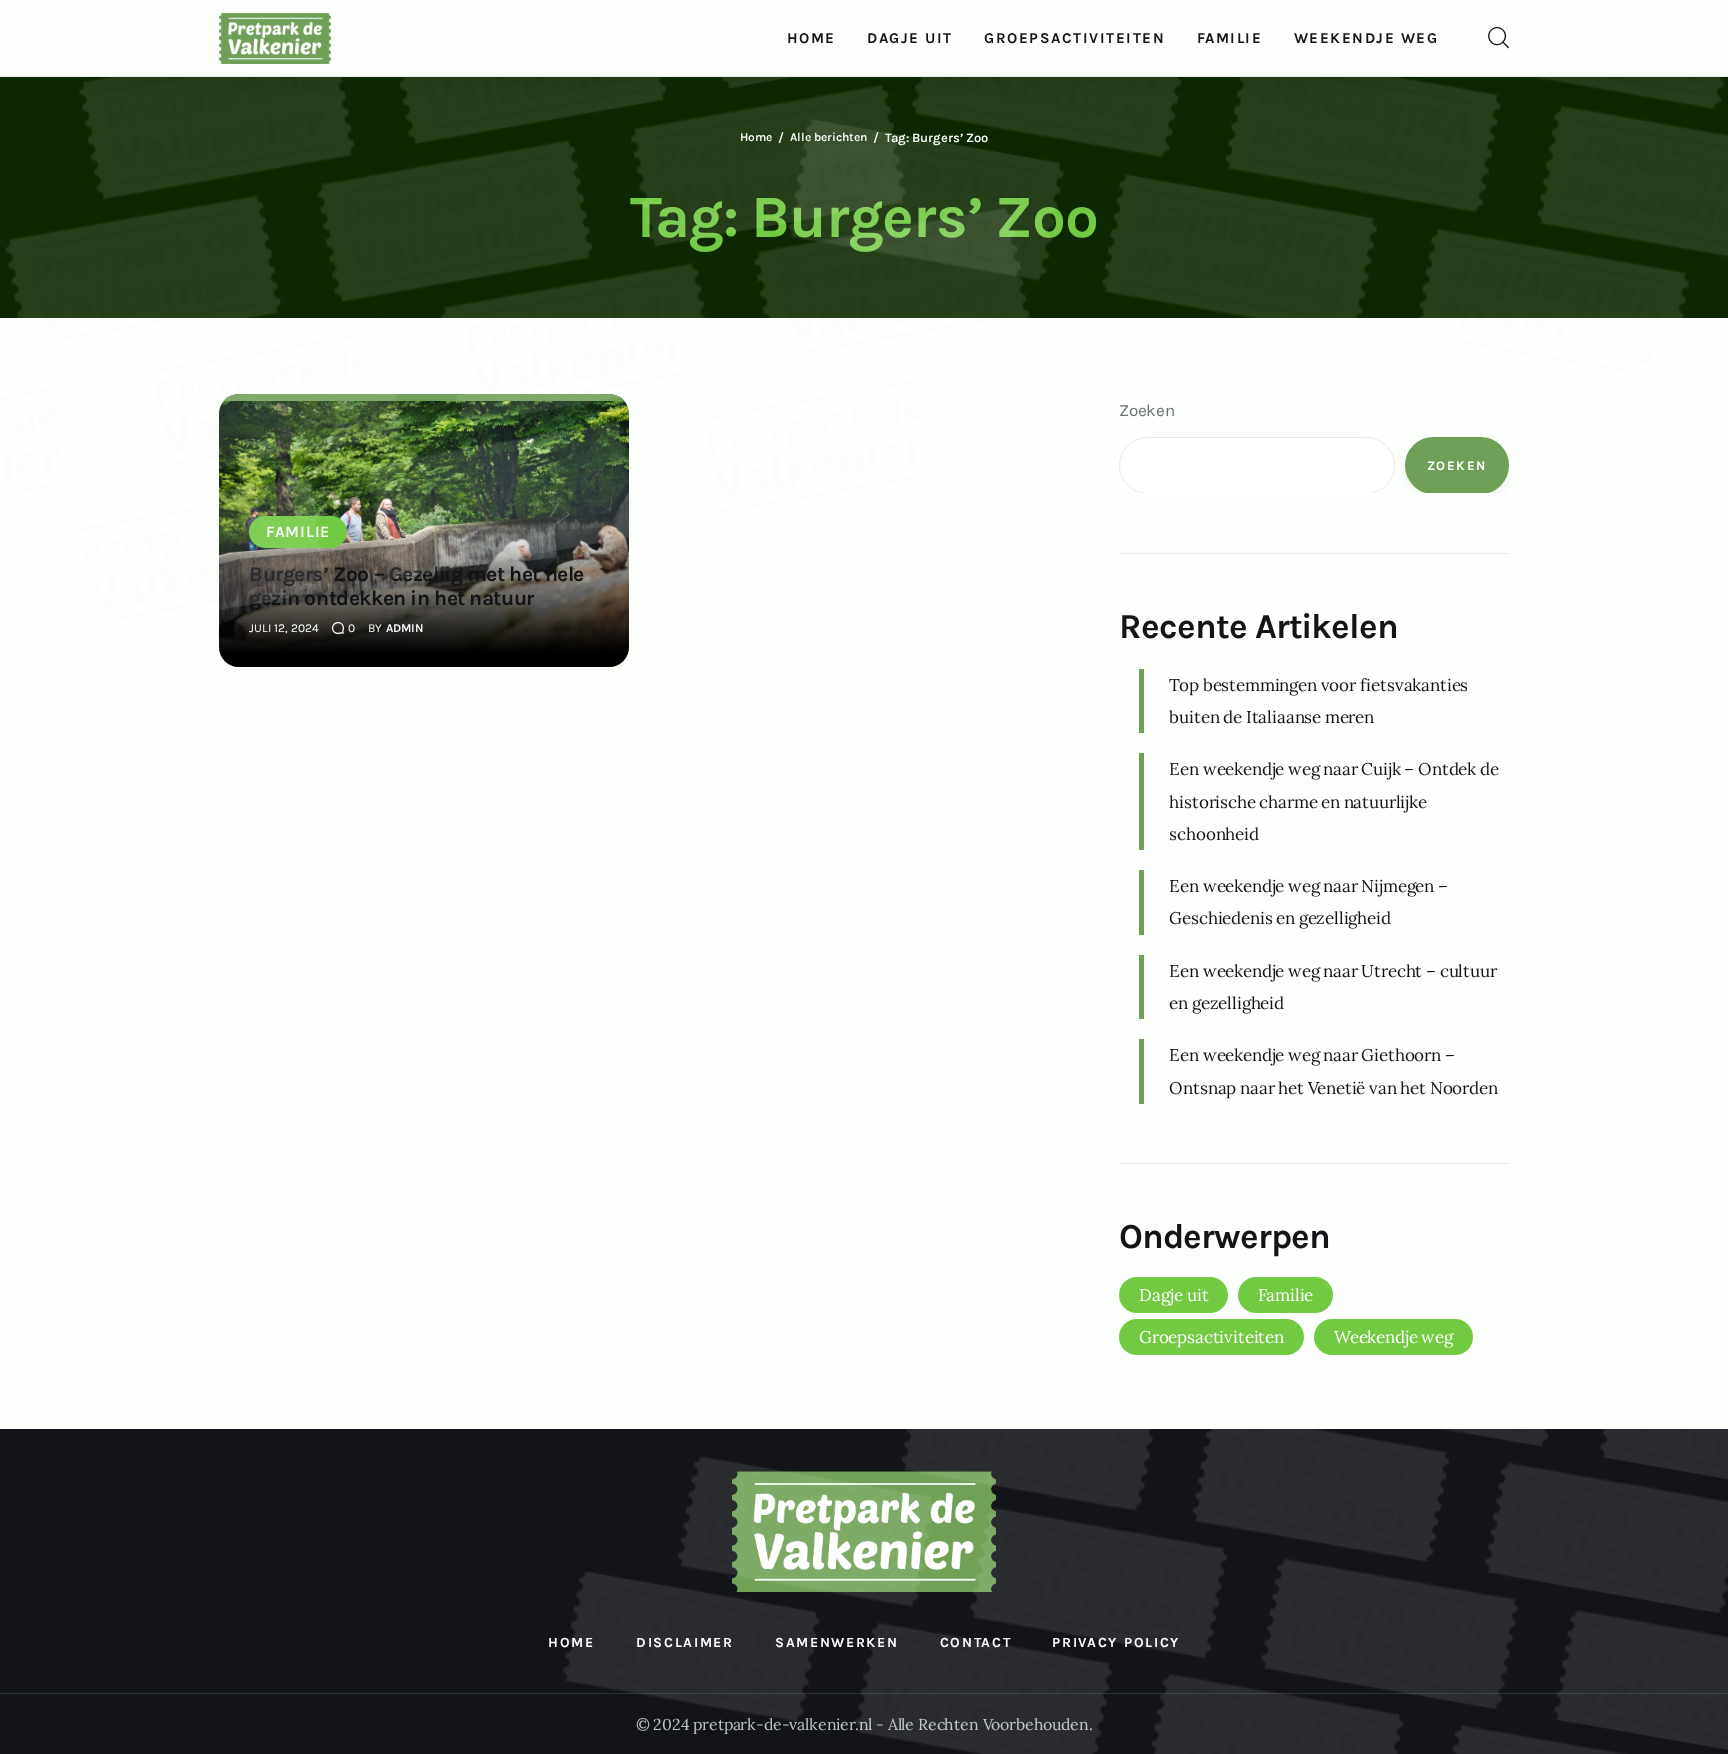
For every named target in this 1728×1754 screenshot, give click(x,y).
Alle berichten (828, 137)
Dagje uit (1173, 1295)
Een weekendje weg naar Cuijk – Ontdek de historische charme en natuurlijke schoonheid (1333, 801)
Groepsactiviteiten (1211, 1337)
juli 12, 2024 (284, 628)
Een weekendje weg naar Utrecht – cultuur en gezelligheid (1332, 986)
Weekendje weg (1393, 1337)
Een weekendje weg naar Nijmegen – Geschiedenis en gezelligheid (1308, 902)
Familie (298, 531)
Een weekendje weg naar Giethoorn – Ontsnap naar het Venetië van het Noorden (1333, 1071)
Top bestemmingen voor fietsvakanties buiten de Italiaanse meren (1318, 700)
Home (756, 137)
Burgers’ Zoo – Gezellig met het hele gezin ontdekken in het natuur (416, 586)
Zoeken (1147, 410)
